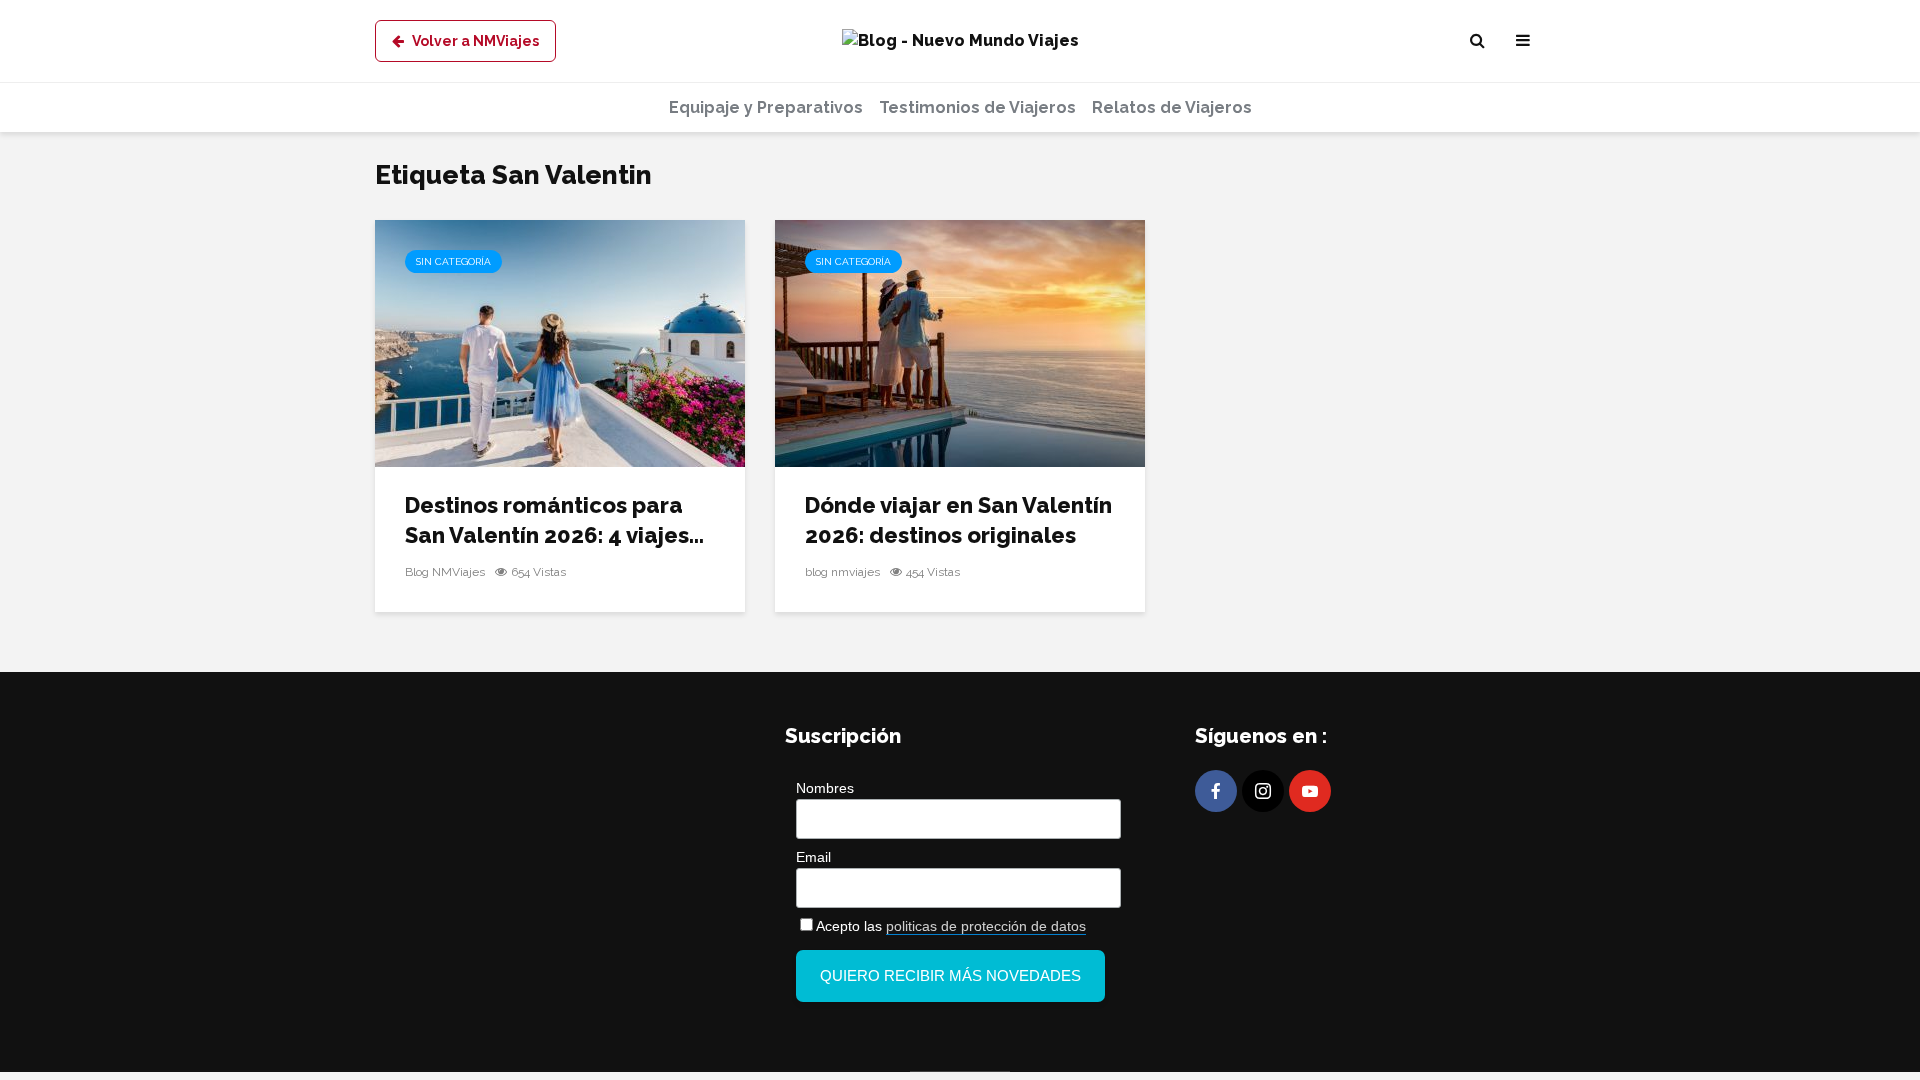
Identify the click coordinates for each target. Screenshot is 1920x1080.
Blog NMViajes (445, 572)
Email (813, 857)
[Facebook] (1216, 791)
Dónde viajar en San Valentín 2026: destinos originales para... (958, 535)
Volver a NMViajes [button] (475, 41)
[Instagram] (1263, 791)
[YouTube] (1310, 791)
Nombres (825, 788)
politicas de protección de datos (986, 926)
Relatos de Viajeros (1172, 107)
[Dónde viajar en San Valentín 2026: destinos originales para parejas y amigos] (960, 342)
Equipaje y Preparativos (766, 107)
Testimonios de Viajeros (977, 107)
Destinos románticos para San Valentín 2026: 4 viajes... (554, 520)
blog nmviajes (842, 572)
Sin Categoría (453, 261)
